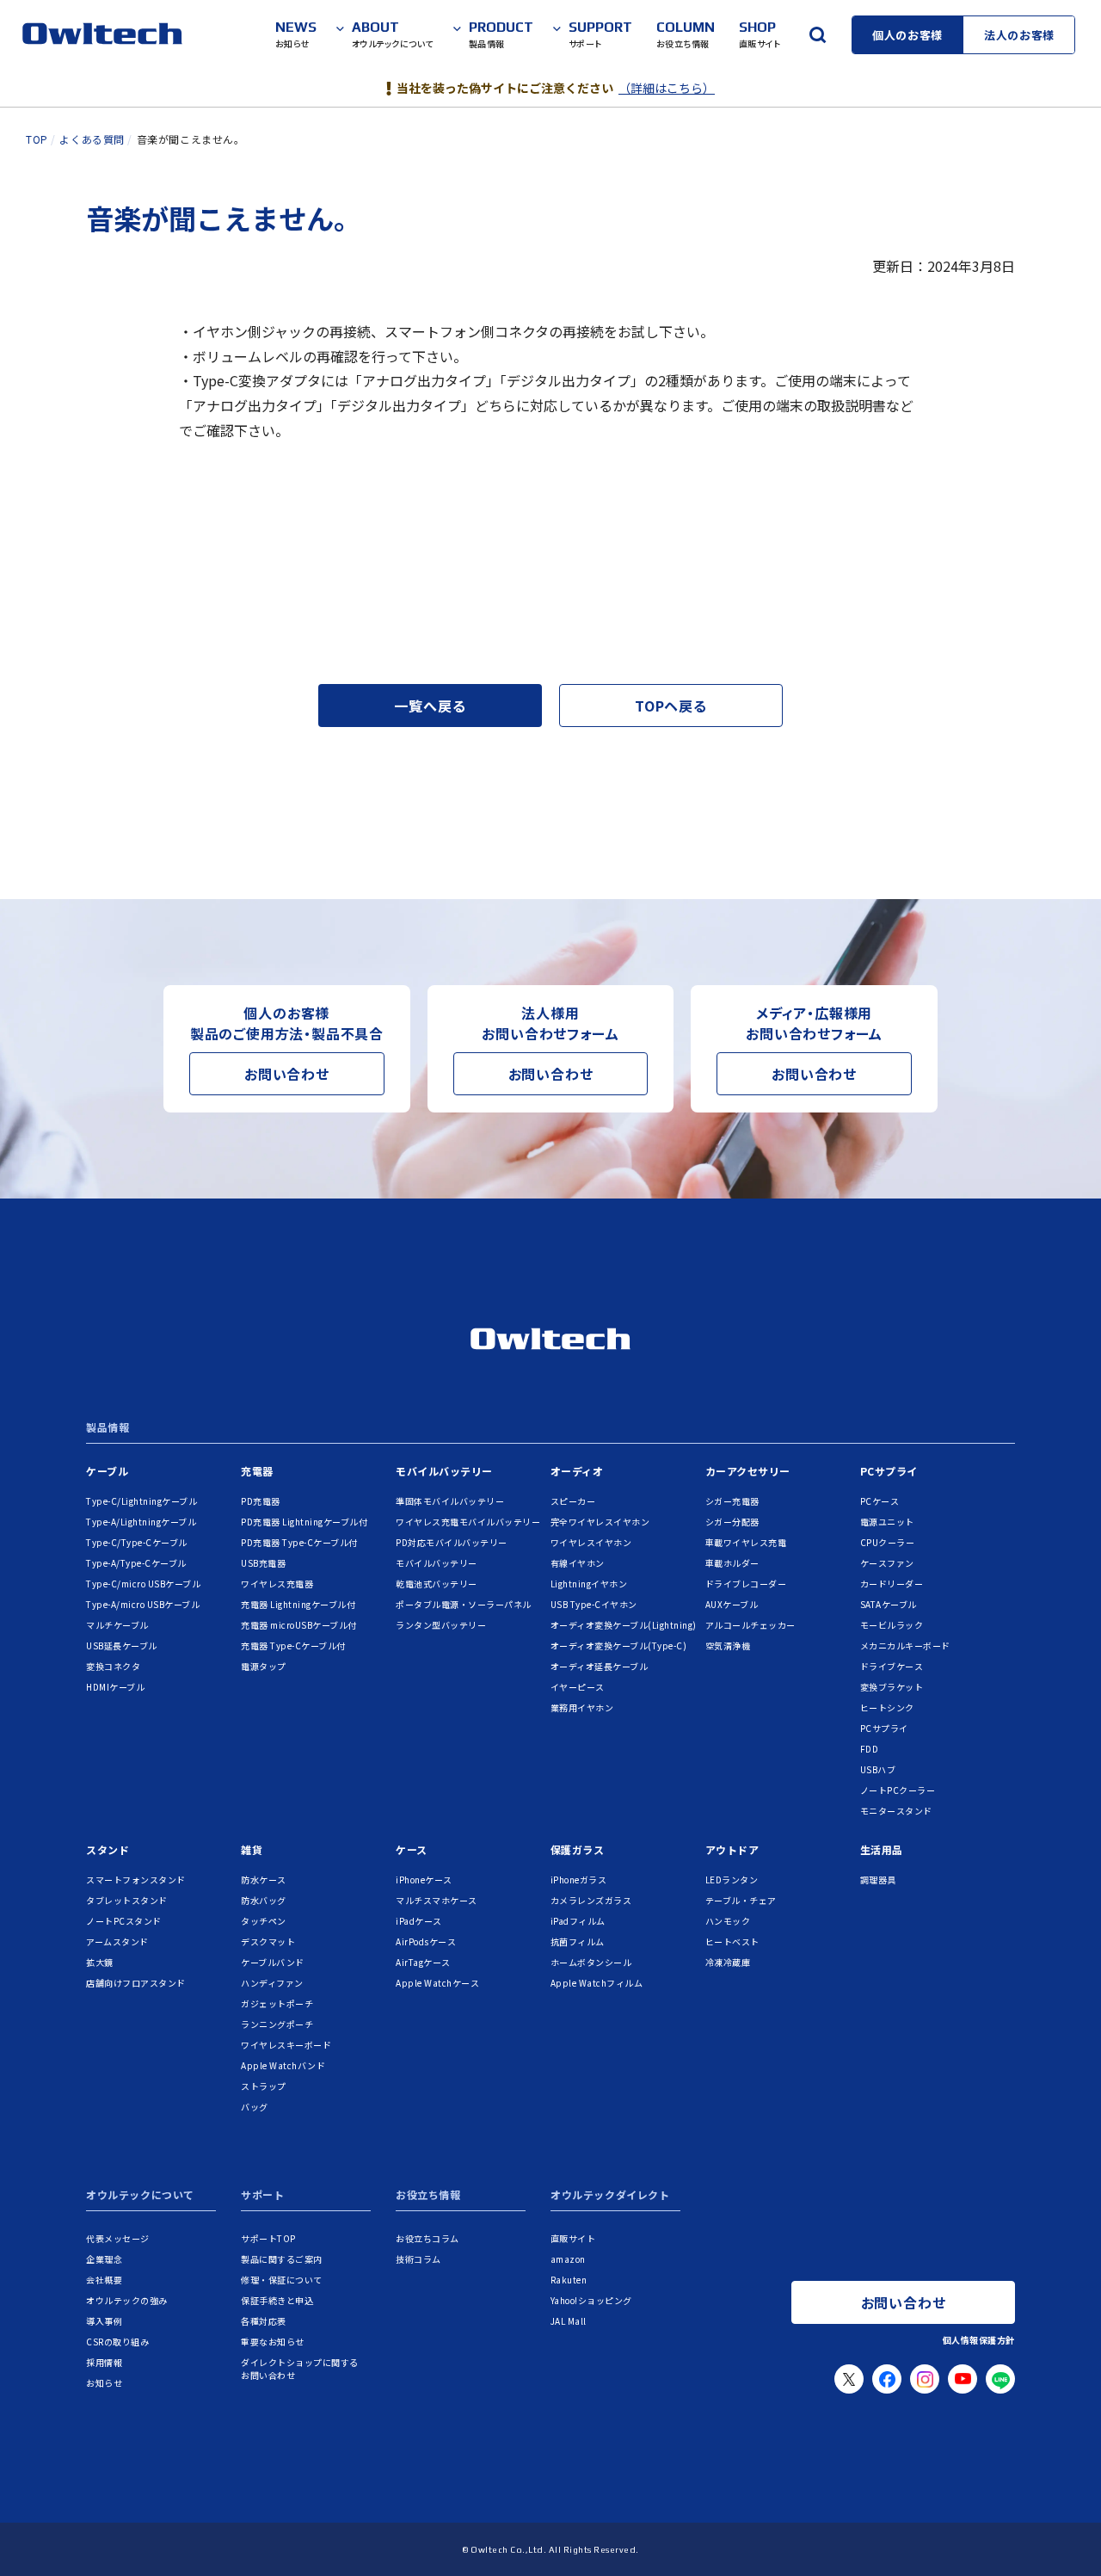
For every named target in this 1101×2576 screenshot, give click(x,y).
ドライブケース (892, 1666)
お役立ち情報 (428, 2196)
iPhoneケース (424, 1880)
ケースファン (887, 1563)
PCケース (880, 1501)
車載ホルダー (732, 1563)
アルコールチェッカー (750, 1625)
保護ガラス (578, 1849)
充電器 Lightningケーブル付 (298, 1604)
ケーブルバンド (273, 1962)
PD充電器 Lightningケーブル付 (304, 1522)
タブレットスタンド (127, 1900)
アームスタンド (117, 1941)
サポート (262, 2196)
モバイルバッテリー (444, 1471)
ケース (412, 1849)
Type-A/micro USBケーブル (143, 1604)
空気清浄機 (728, 1645)
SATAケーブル (889, 1604)
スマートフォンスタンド (136, 1880)
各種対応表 (264, 2321)
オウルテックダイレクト (610, 2196)
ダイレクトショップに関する (300, 2369)
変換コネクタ (113, 1666)
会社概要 (104, 2280)
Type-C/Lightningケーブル (141, 1501)
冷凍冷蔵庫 (728, 1962)
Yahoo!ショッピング (591, 2300)
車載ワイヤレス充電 (746, 1542)
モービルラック (892, 1625)
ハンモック (728, 1921)
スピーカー (573, 1501)
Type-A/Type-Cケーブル (136, 1563)
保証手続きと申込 (277, 2300)
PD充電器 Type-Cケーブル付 (299, 1542)
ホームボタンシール (591, 1962)
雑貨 (252, 1849)
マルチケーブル (117, 1625)
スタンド (108, 1849)
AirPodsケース (426, 1941)
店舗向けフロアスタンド (136, 1983)
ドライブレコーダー (746, 1584)
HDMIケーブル (115, 1687)
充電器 (257, 1471)
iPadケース (419, 1921)
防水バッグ (264, 1900)
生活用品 (882, 1849)
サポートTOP (268, 2238)
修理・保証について (282, 2280)
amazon (568, 2259)
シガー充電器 (732, 1501)
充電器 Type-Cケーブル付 (293, 1645)
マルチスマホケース (437, 1900)
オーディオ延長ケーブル (600, 1666)
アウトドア (732, 1849)
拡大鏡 (100, 1962)
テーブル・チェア (741, 1900)
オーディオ (577, 1471)
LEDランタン (732, 1880)
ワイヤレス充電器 (277, 1584)
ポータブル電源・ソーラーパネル (464, 1604)
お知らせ (104, 2383)
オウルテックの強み (127, 2300)
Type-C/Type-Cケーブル (137, 1542)
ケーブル (107, 1471)
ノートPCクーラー (898, 1790)
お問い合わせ (287, 1074)
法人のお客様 (1019, 35)
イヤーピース (578, 1687)
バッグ (255, 2107)
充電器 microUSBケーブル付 (299, 1625)
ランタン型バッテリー (441, 1625)
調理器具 (878, 1880)
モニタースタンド (896, 1811)
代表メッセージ (118, 2238)
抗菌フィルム (578, 1941)
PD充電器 (261, 1501)
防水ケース (264, 1880)
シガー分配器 (732, 1522)
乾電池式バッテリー (437, 1584)
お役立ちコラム (427, 2238)
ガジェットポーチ (277, 2003)
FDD (870, 1749)
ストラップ (264, 2086)
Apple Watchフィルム (597, 1983)
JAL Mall (569, 2321)
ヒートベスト (732, 1941)
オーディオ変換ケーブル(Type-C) (619, 1645)
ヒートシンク (887, 1707)
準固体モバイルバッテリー (450, 1501)
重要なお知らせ (273, 2342)
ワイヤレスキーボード (286, 2045)
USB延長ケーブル (122, 1645)
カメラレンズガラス (591, 1900)
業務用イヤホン (582, 1707)
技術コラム (418, 2259)
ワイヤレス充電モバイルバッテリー (468, 1522)
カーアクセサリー (748, 1471)
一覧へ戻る (430, 706)
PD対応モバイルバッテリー (452, 1542)
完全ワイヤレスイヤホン (600, 1522)
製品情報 (108, 1428)
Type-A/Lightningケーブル (141, 1522)
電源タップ (264, 1666)
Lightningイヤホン (589, 1584)
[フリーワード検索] (817, 34)
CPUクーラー (888, 1542)
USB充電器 (263, 1563)
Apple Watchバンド (283, 2065)
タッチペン (264, 1921)
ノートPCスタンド (124, 1921)
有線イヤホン (578, 1563)
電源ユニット (887, 1522)
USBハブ (878, 1769)
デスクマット (268, 1941)
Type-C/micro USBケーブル (143, 1584)
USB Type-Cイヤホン (594, 1604)
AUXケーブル (732, 1604)
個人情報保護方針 (979, 2340)
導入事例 (104, 2321)
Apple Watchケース (437, 1983)
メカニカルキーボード (905, 1645)
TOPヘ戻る (671, 706)
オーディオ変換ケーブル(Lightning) (624, 1625)
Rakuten (569, 2280)
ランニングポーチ (277, 2024)
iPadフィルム (578, 1921)
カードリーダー (892, 1584)
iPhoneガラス (579, 1880)
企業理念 (104, 2259)
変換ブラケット (892, 1687)
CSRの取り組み (117, 2342)
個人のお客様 (907, 35)
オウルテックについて (140, 2196)
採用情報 (104, 2362)
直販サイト (573, 2238)
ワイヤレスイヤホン (591, 1542)
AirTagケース (423, 1962)
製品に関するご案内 (282, 2259)
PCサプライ (889, 1471)
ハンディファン (272, 1983)
